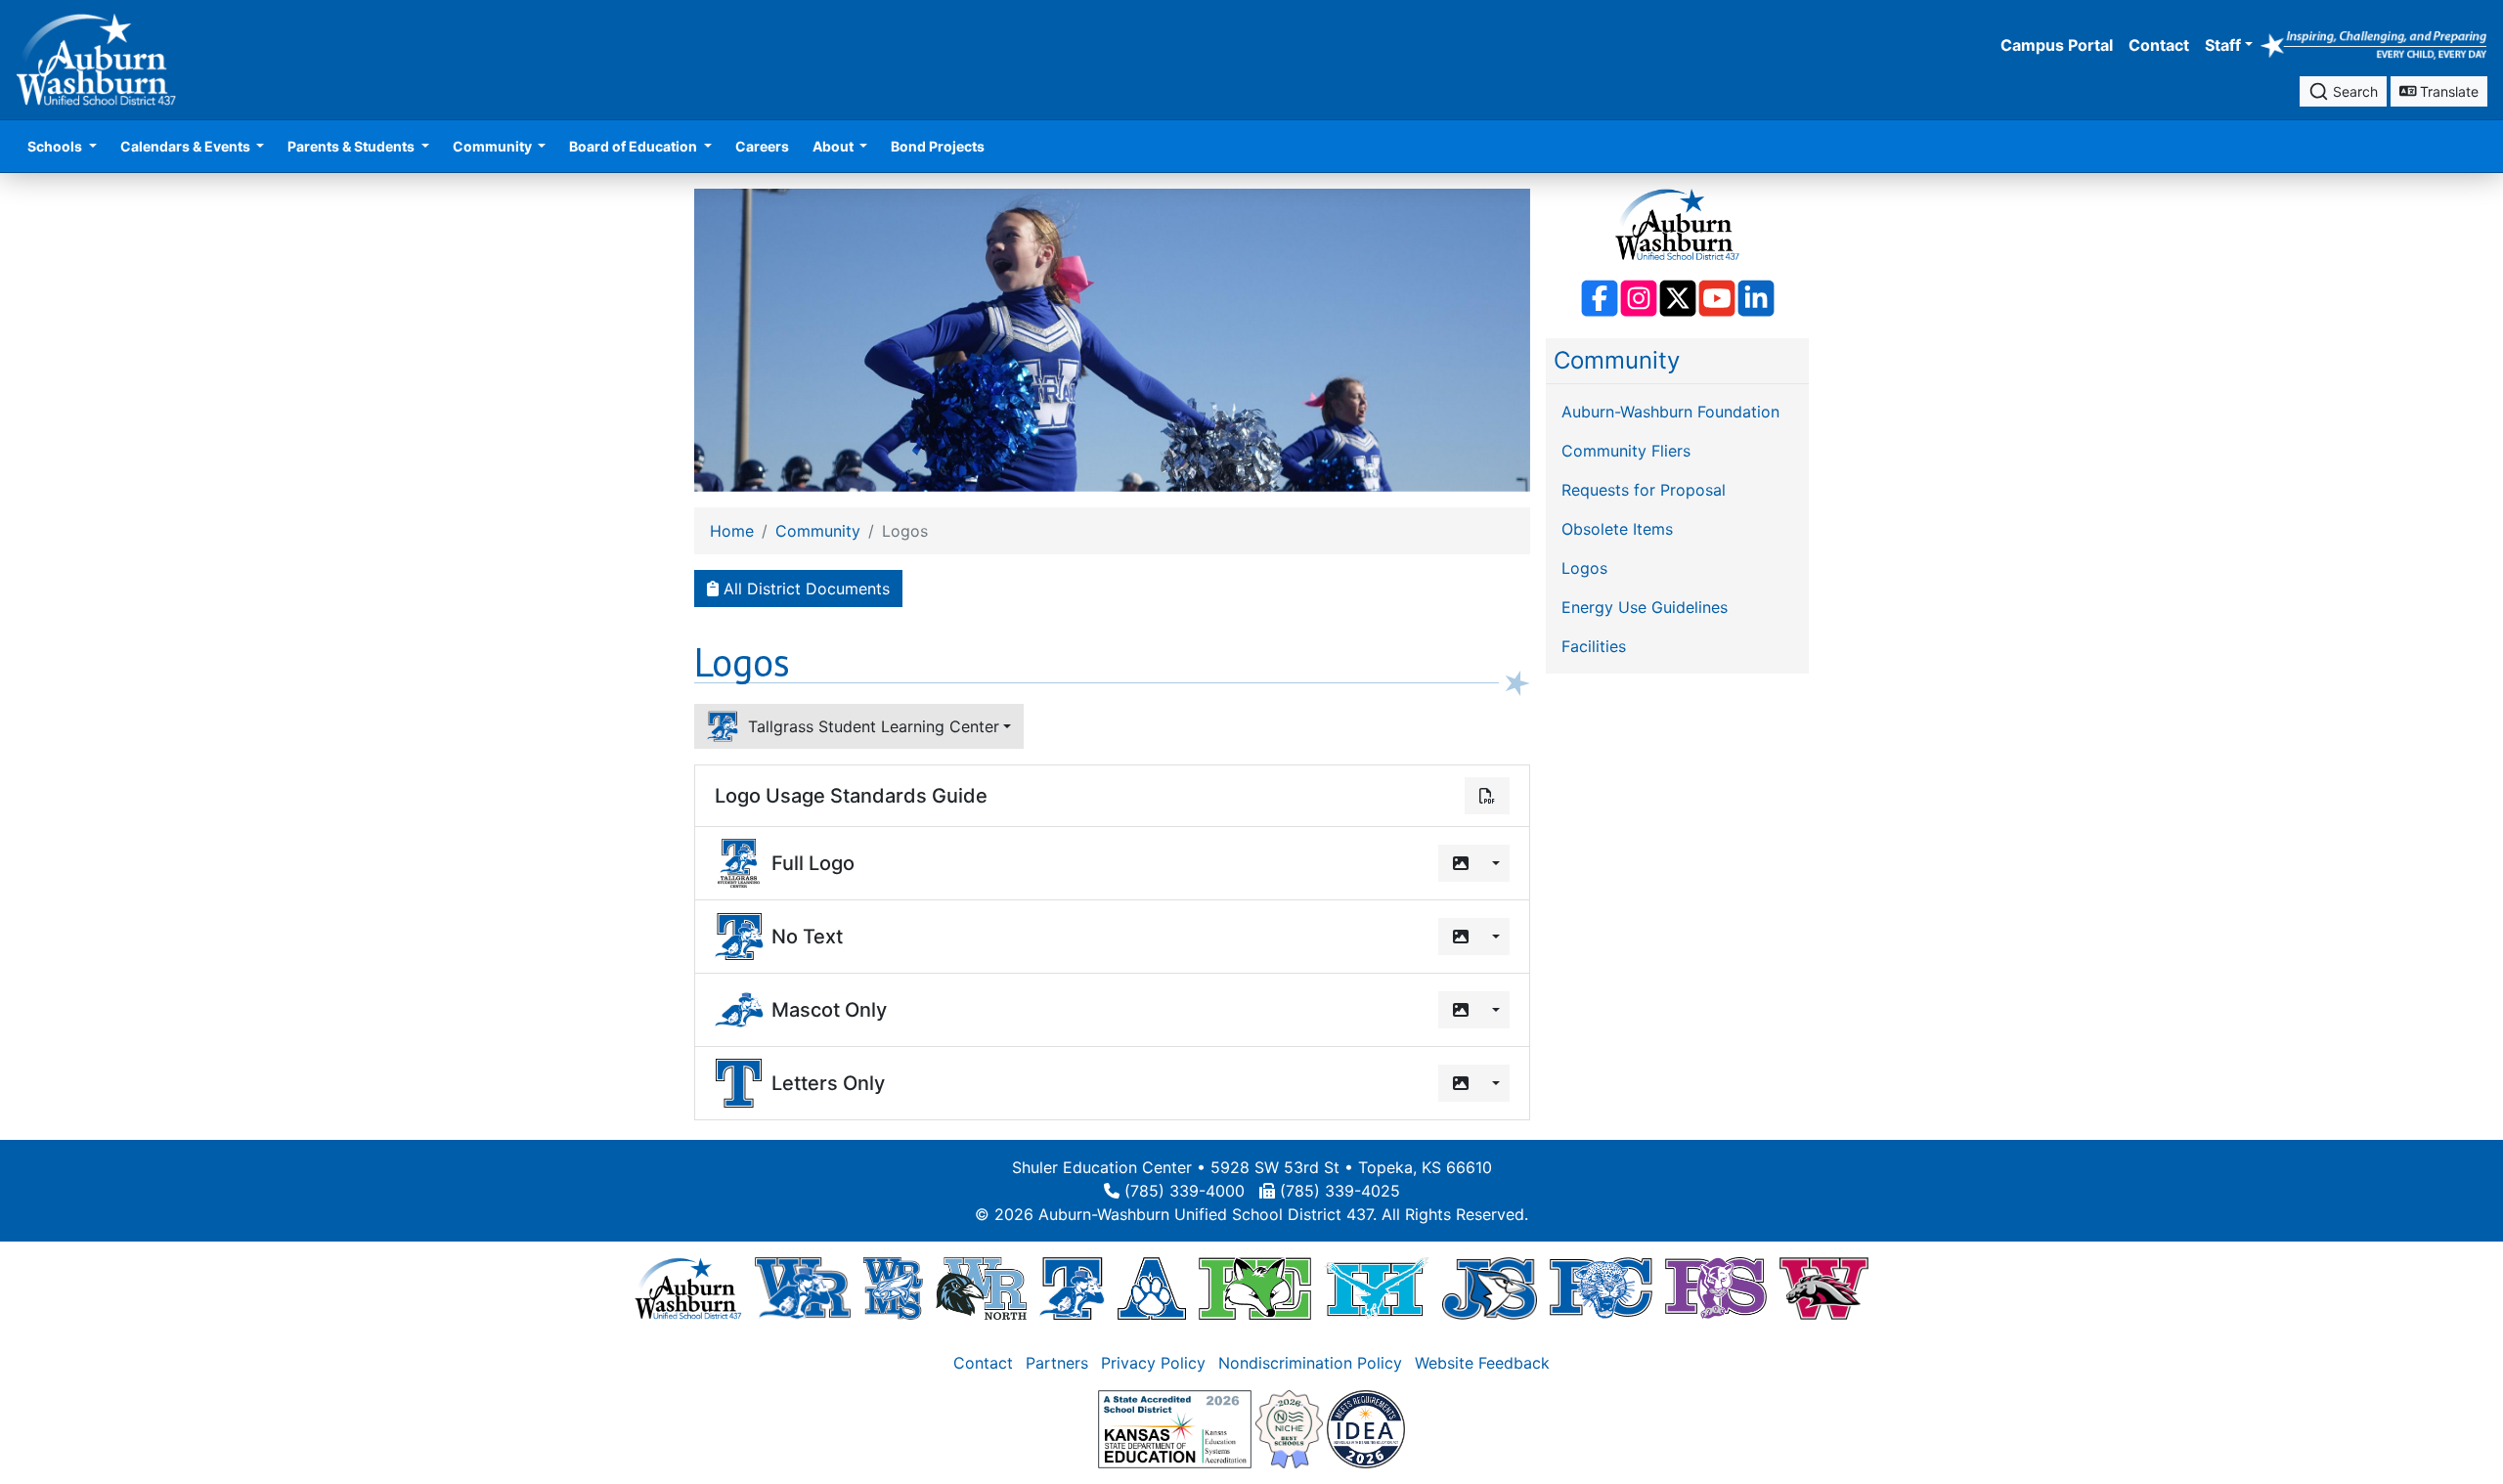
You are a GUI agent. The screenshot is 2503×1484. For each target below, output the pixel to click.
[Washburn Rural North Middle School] (982, 1288)
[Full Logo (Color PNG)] (1461, 863)
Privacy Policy (1153, 1363)
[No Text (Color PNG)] (1461, 937)
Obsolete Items (1617, 529)
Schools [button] (56, 146)
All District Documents (804, 589)
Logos (1584, 568)
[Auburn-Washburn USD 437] (688, 1288)
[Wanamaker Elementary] (1823, 1288)
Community (1617, 360)
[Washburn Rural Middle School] (893, 1288)
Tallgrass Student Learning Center (869, 726)
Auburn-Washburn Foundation (1670, 412)
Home (732, 531)
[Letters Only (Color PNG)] (1461, 1083)
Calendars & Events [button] (187, 146)
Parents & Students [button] (352, 146)
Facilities (1594, 646)
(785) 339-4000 (1185, 1191)
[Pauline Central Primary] (1601, 1288)
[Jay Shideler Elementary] (1490, 1288)
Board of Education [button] (635, 146)
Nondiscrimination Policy (1310, 1363)
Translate (2447, 91)
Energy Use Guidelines (1645, 607)
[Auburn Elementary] (1152, 1288)
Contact (2159, 45)
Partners (1057, 1363)
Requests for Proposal (1644, 490)
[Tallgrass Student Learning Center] (1072, 1288)
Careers (762, 146)
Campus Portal (2057, 45)
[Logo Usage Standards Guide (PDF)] (1487, 796)
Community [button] (494, 146)
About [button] (834, 146)
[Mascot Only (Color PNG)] (1461, 1010)
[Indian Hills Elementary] (1377, 1288)
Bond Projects (938, 146)
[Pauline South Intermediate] (1716, 1288)
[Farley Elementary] (1255, 1288)
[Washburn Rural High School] (802, 1288)
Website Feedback (1482, 1363)
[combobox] (2343, 91)
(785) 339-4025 (1340, 1191)
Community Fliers (1626, 451)
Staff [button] (2223, 45)
